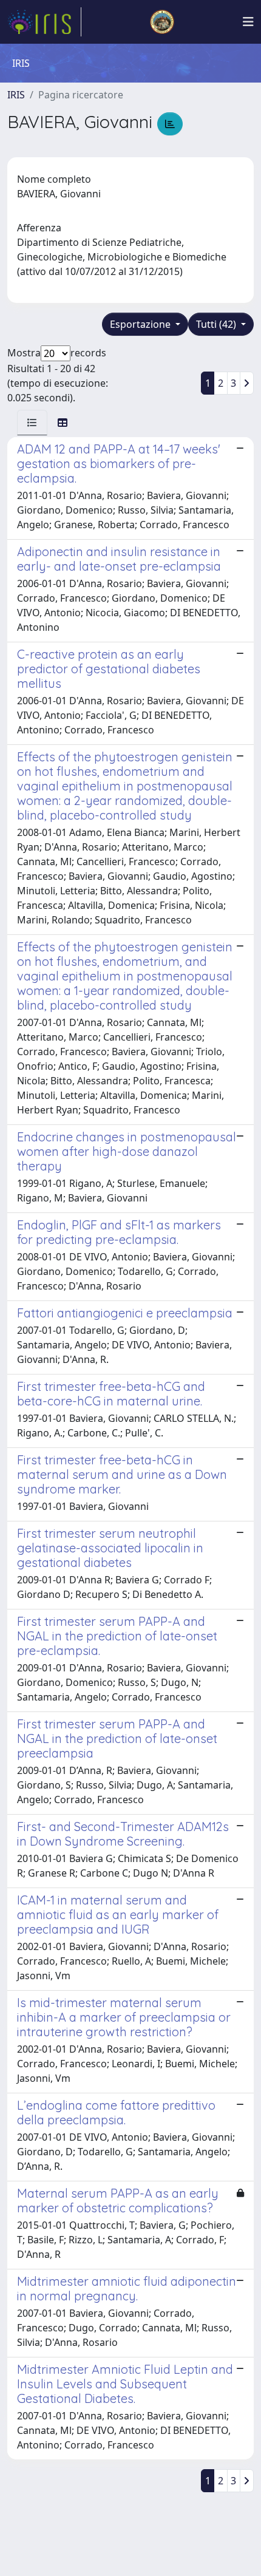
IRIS (16, 95)
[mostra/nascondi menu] (248, 22)
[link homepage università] (162, 22)
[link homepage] (44, 22)
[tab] (32, 423)
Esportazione (141, 324)
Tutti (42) (217, 324)
